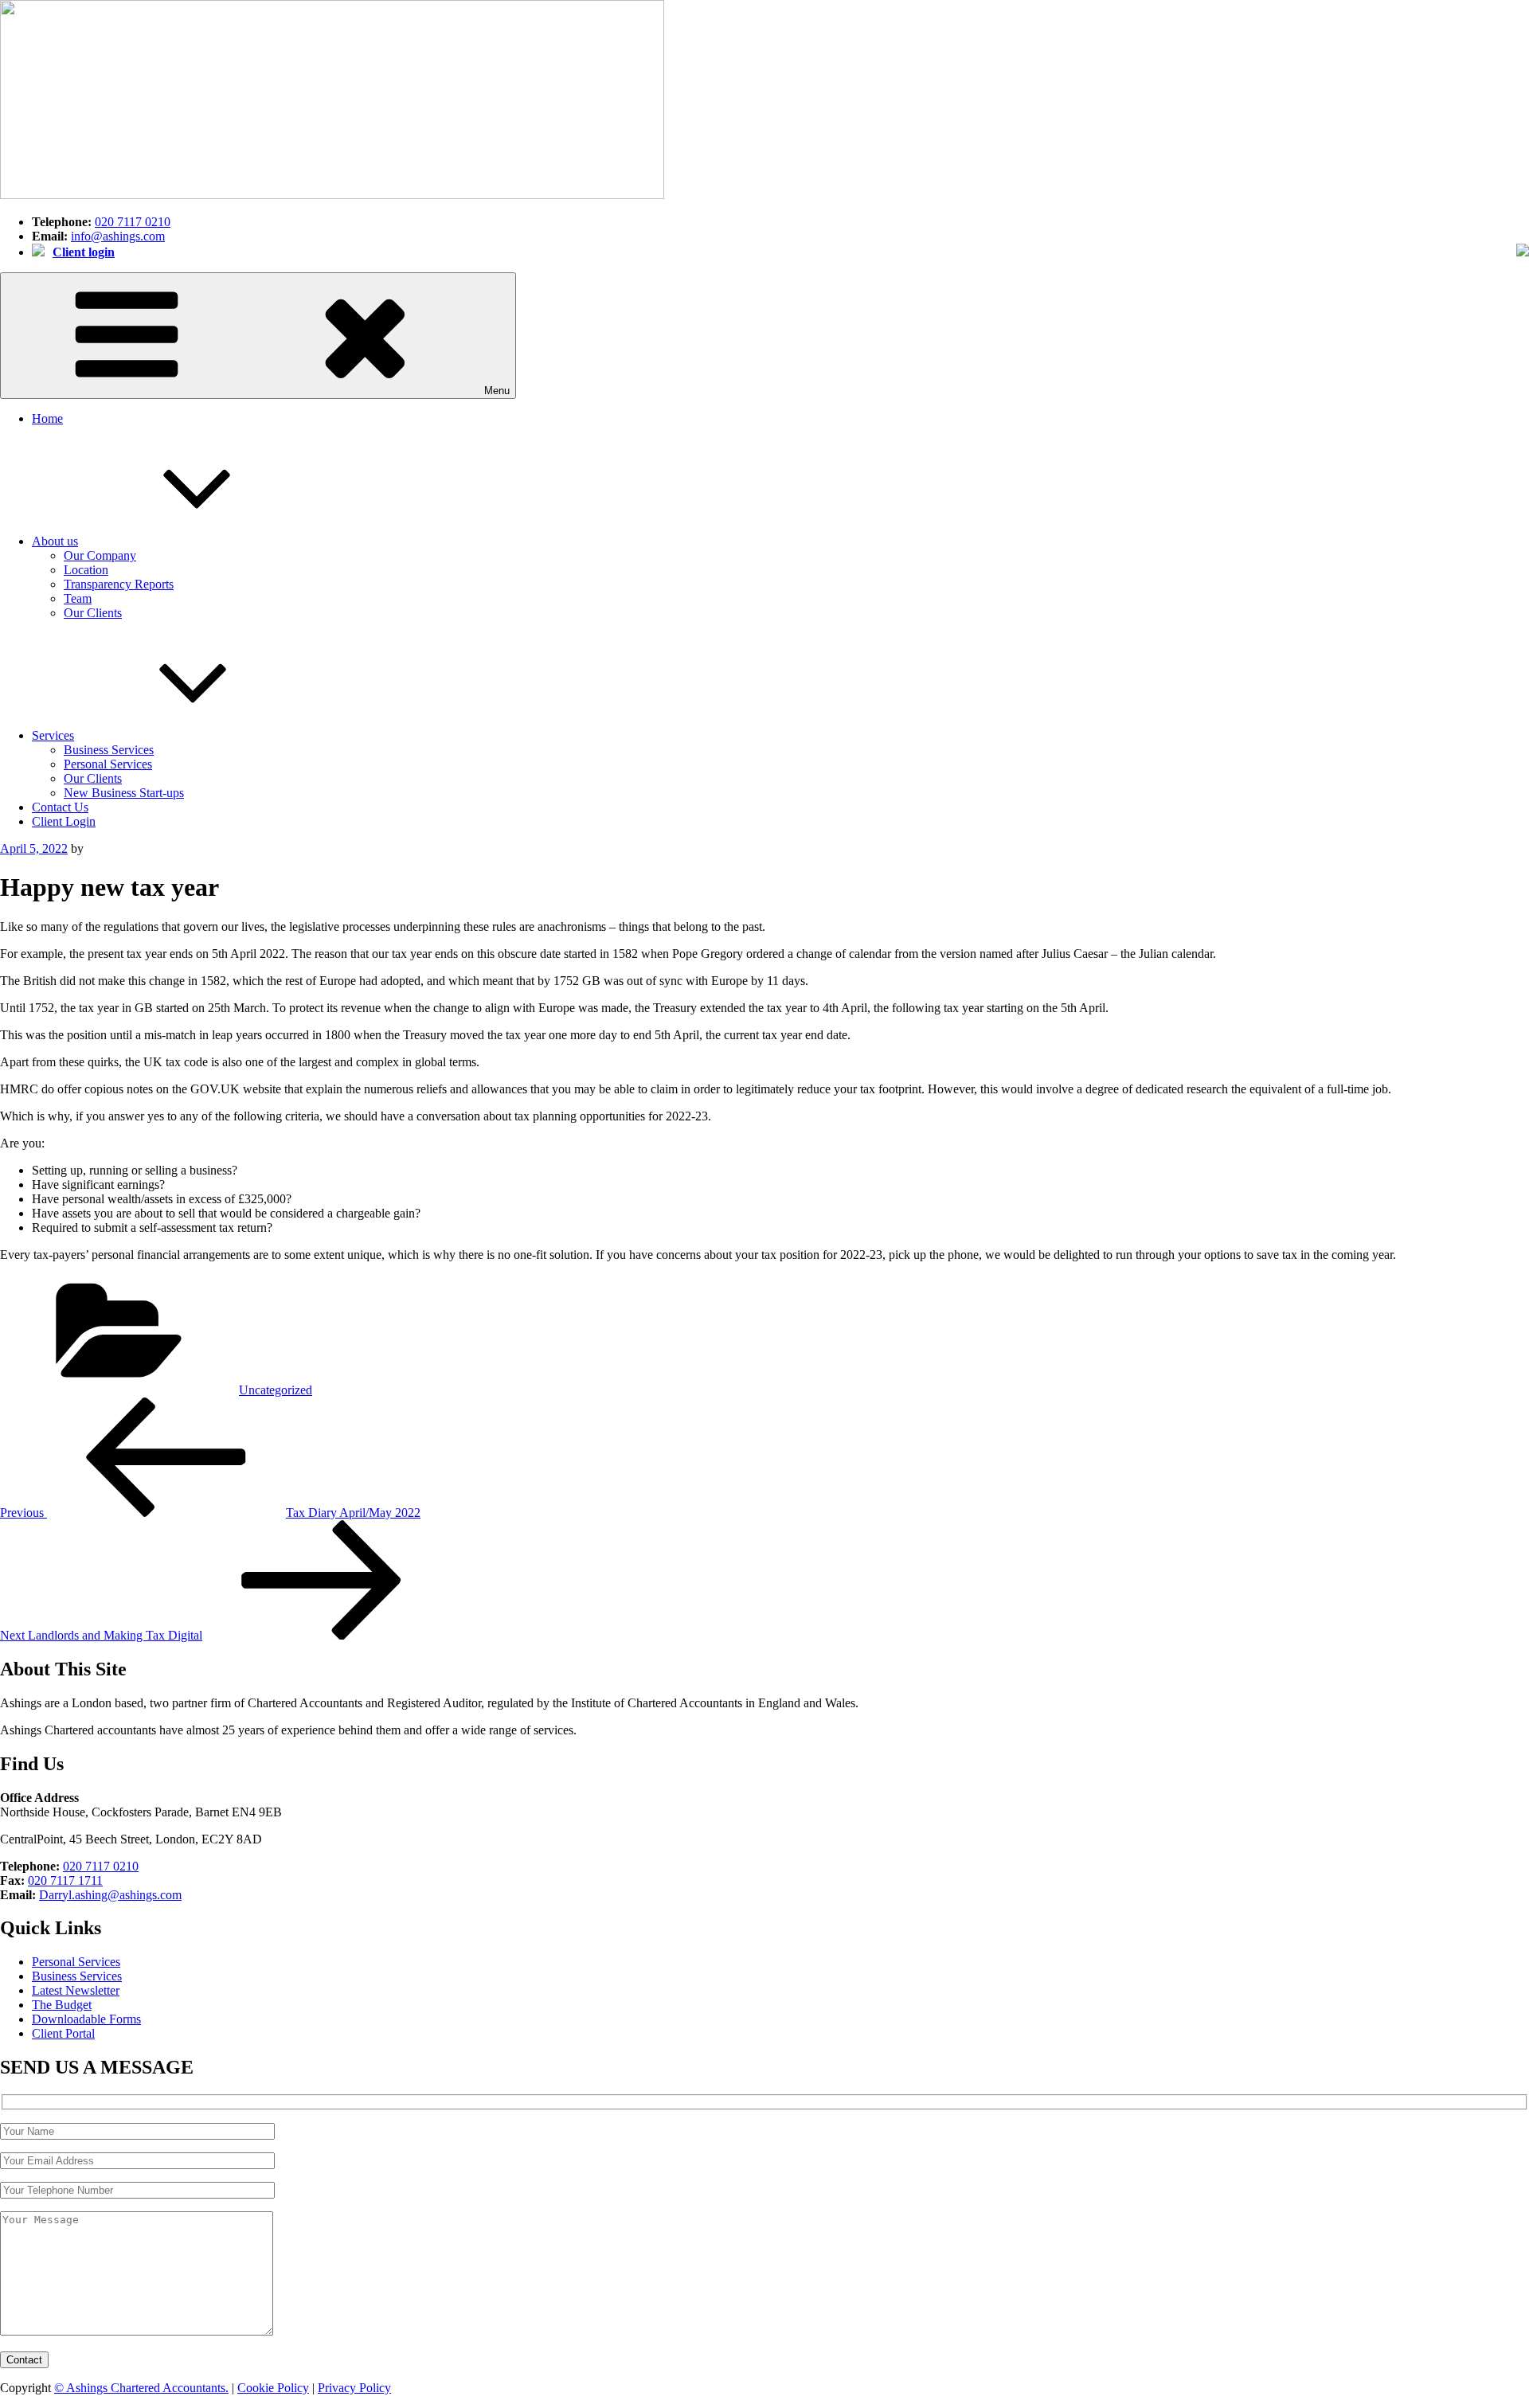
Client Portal (63, 2033)
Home (47, 418)
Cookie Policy (273, 2388)
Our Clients (93, 613)
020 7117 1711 (65, 1880)
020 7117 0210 (133, 222)
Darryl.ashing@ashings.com (110, 1895)
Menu (497, 391)
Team (78, 598)
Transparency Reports (119, 584)
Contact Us (60, 807)
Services (53, 735)
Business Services (109, 750)
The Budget (62, 2005)
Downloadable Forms (86, 2019)
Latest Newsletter (76, 1990)
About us (55, 541)
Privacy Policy (354, 2388)
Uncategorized (276, 1390)
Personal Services (108, 764)
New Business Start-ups (124, 793)
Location (86, 570)
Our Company (100, 555)
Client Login (64, 821)
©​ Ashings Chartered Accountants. (141, 2388)
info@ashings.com (118, 236)
